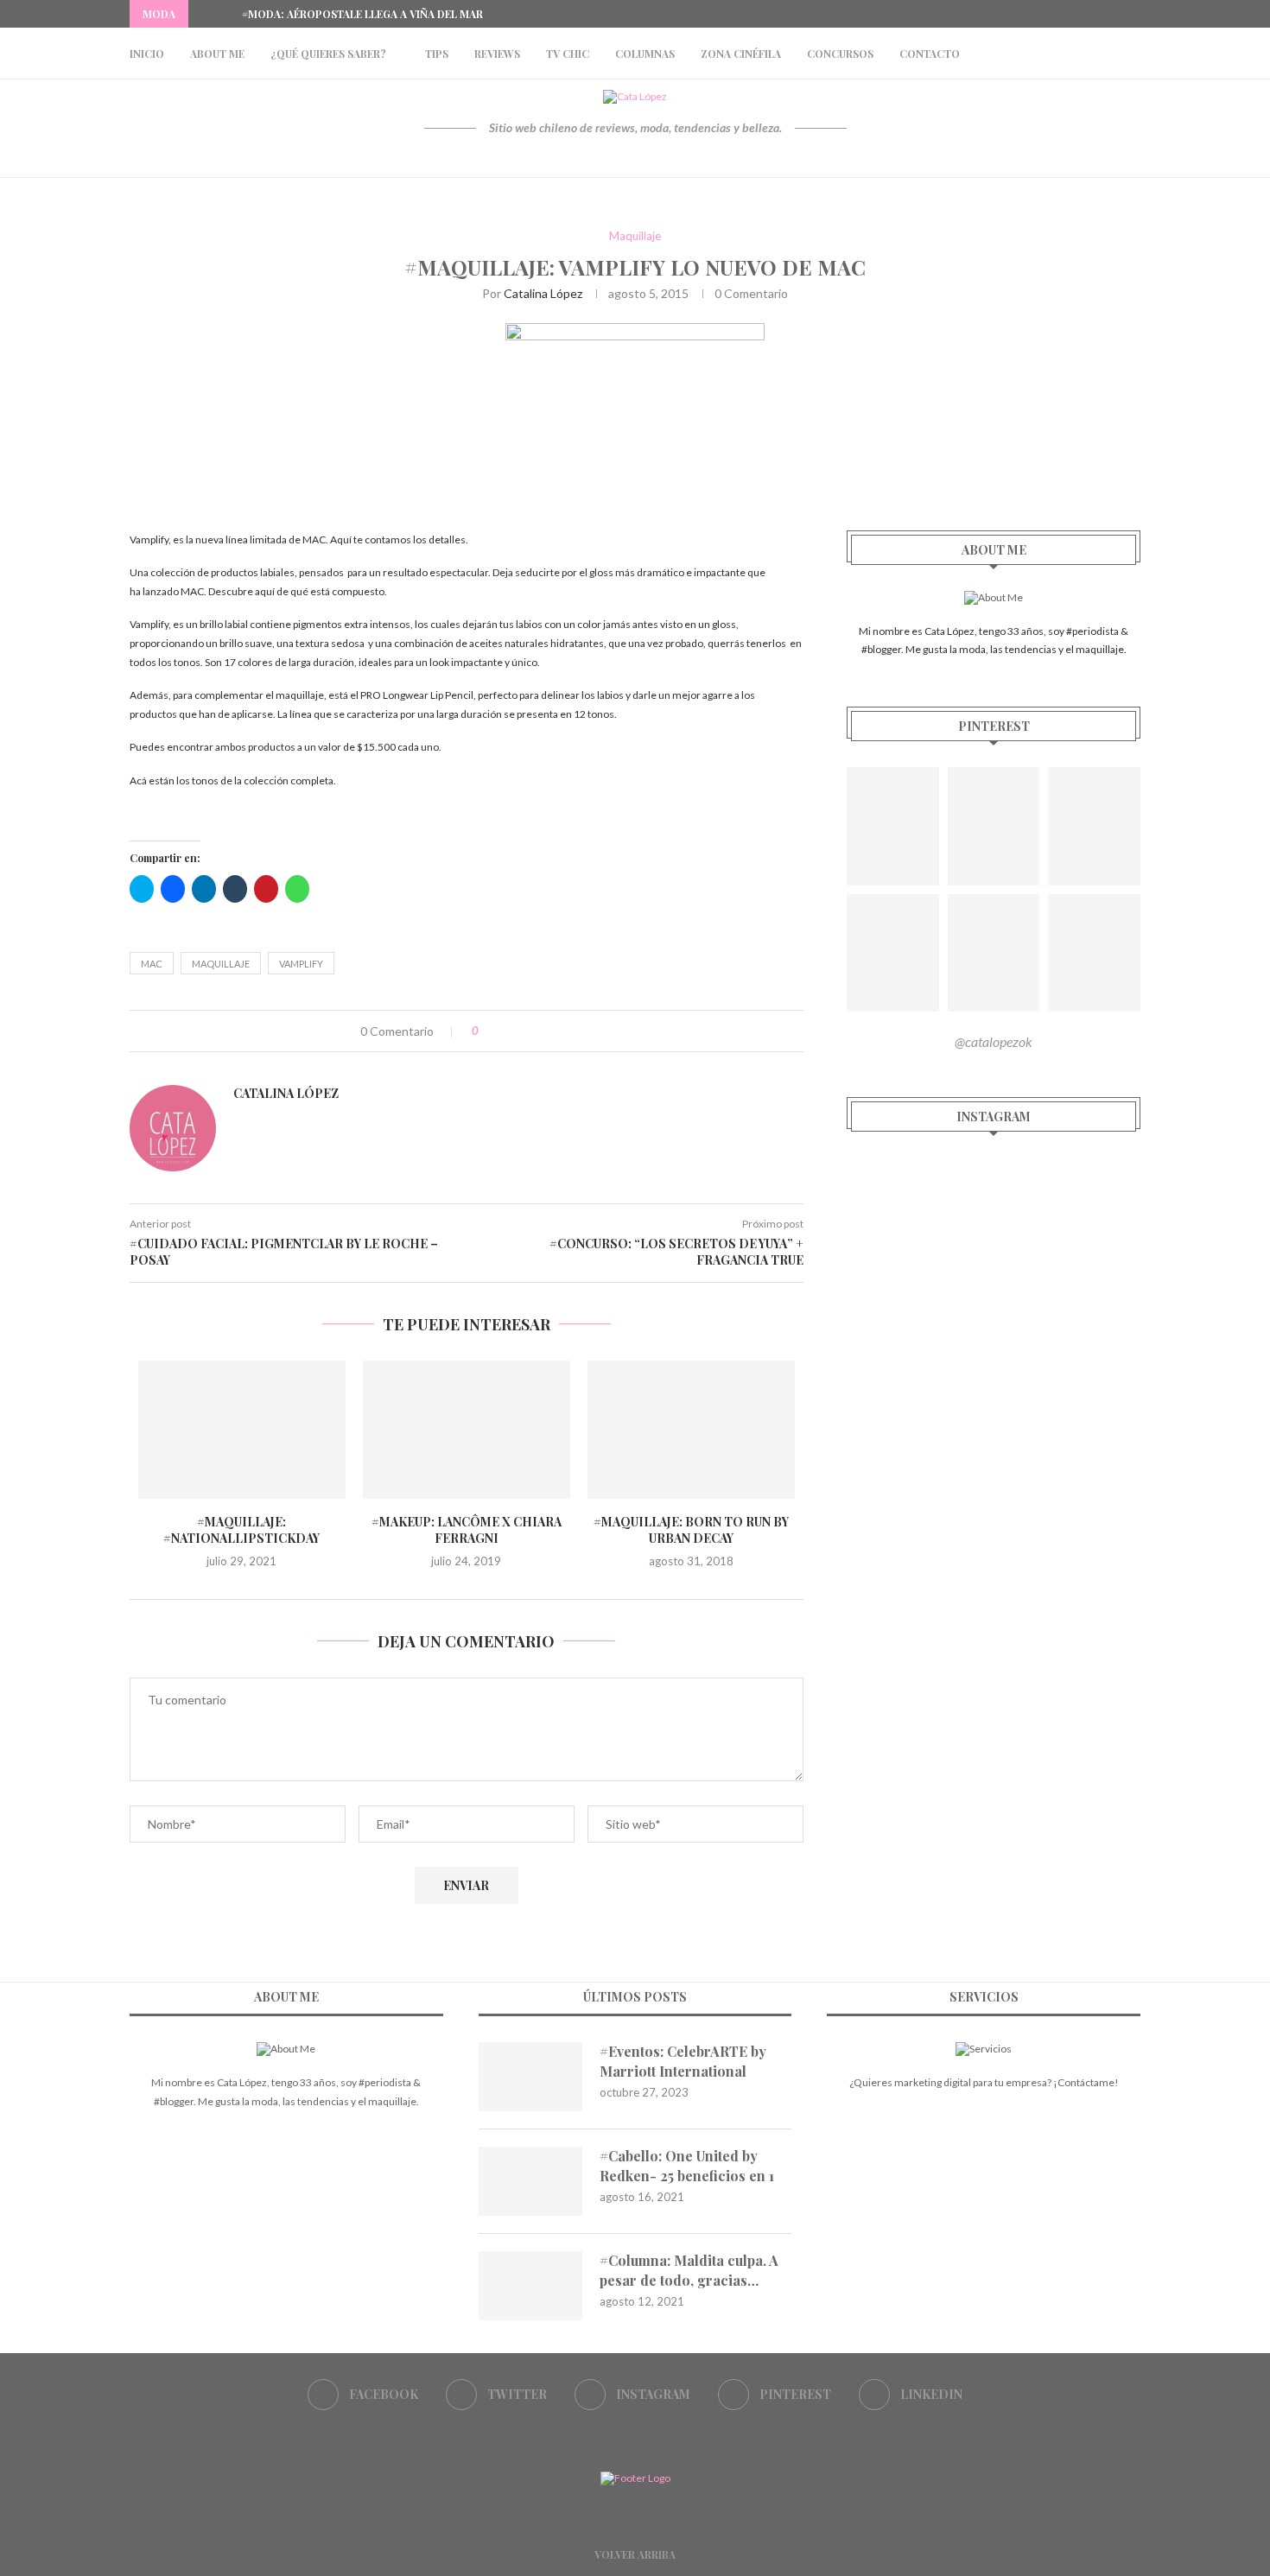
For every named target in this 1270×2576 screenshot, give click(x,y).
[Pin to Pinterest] (545, 1031)
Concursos (840, 54)
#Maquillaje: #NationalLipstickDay (241, 1530)
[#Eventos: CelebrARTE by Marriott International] (530, 2077)
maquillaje (221, 964)
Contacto (930, 54)
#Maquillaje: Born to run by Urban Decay (691, 1530)
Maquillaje (635, 236)
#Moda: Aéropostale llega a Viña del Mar (362, 14)
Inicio (147, 54)
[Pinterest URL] (893, 826)
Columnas (645, 54)
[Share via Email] (563, 1031)
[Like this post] (488, 1031)
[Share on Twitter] (527, 1031)
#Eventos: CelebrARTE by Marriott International (683, 2061)
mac (152, 964)
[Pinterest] (1116, 14)
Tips (437, 54)
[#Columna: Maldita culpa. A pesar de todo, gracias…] (530, 2286)
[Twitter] (1076, 14)
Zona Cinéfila (741, 54)
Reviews (497, 54)
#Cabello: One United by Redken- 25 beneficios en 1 (687, 2165)
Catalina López (543, 293)
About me (217, 54)
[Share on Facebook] (508, 1031)
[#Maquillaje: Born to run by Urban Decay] (691, 1430)
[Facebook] (1057, 14)
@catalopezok (994, 1041)
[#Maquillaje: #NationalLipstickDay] (242, 1430)
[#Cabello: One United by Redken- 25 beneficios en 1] (530, 2181)
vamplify (301, 964)
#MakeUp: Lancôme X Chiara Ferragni (467, 1530)
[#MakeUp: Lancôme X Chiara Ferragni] (467, 1430)
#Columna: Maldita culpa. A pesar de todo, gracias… (689, 2270)
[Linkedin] (1136, 14)
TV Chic (568, 54)
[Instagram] (1096, 14)
